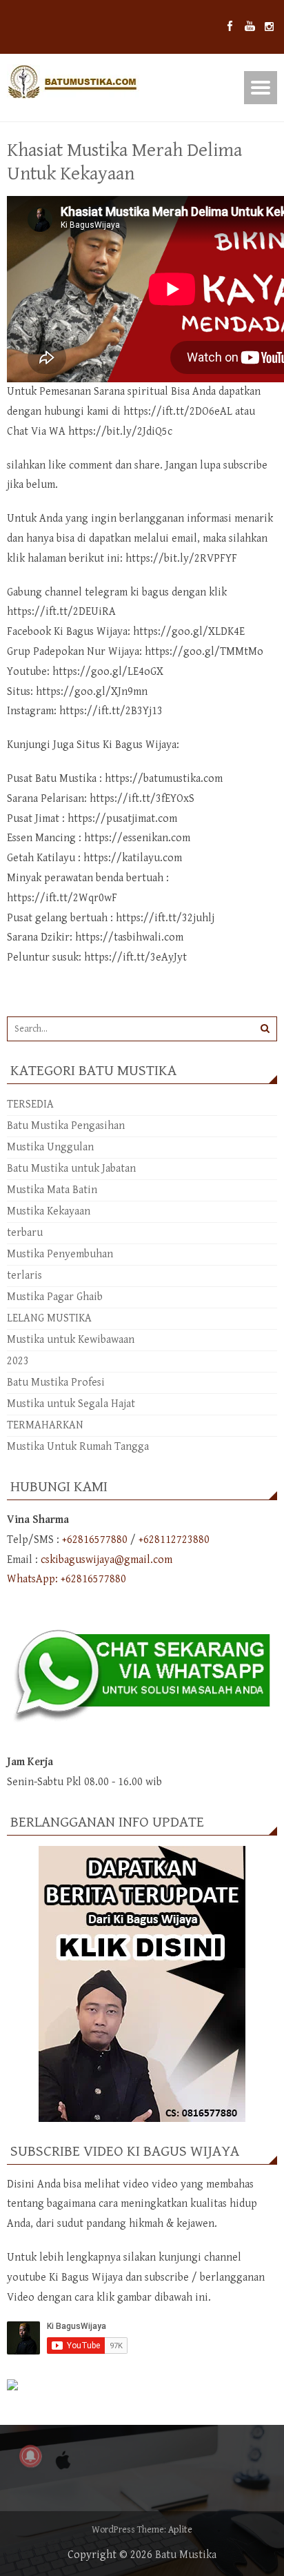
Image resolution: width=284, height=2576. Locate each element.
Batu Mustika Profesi (56, 1383)
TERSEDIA (30, 1104)
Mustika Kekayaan (49, 1211)
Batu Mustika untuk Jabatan (71, 1169)
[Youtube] (250, 27)
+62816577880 (95, 1540)
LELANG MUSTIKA (49, 1318)
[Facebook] (230, 27)
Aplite (180, 2530)
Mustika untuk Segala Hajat (71, 1404)
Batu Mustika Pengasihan (66, 1126)
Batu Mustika (186, 2555)
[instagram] (269, 27)
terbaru (25, 1233)
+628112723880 (174, 1540)
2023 (18, 1361)
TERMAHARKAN (45, 1425)
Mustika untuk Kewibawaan (71, 1340)
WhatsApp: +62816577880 (67, 1579)
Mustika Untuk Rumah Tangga (78, 1447)
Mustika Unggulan (50, 1147)
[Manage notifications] (30, 2456)
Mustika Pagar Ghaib (55, 1297)
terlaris (24, 1276)
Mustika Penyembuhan (60, 1254)
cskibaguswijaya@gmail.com (106, 1560)
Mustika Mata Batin (52, 1190)
